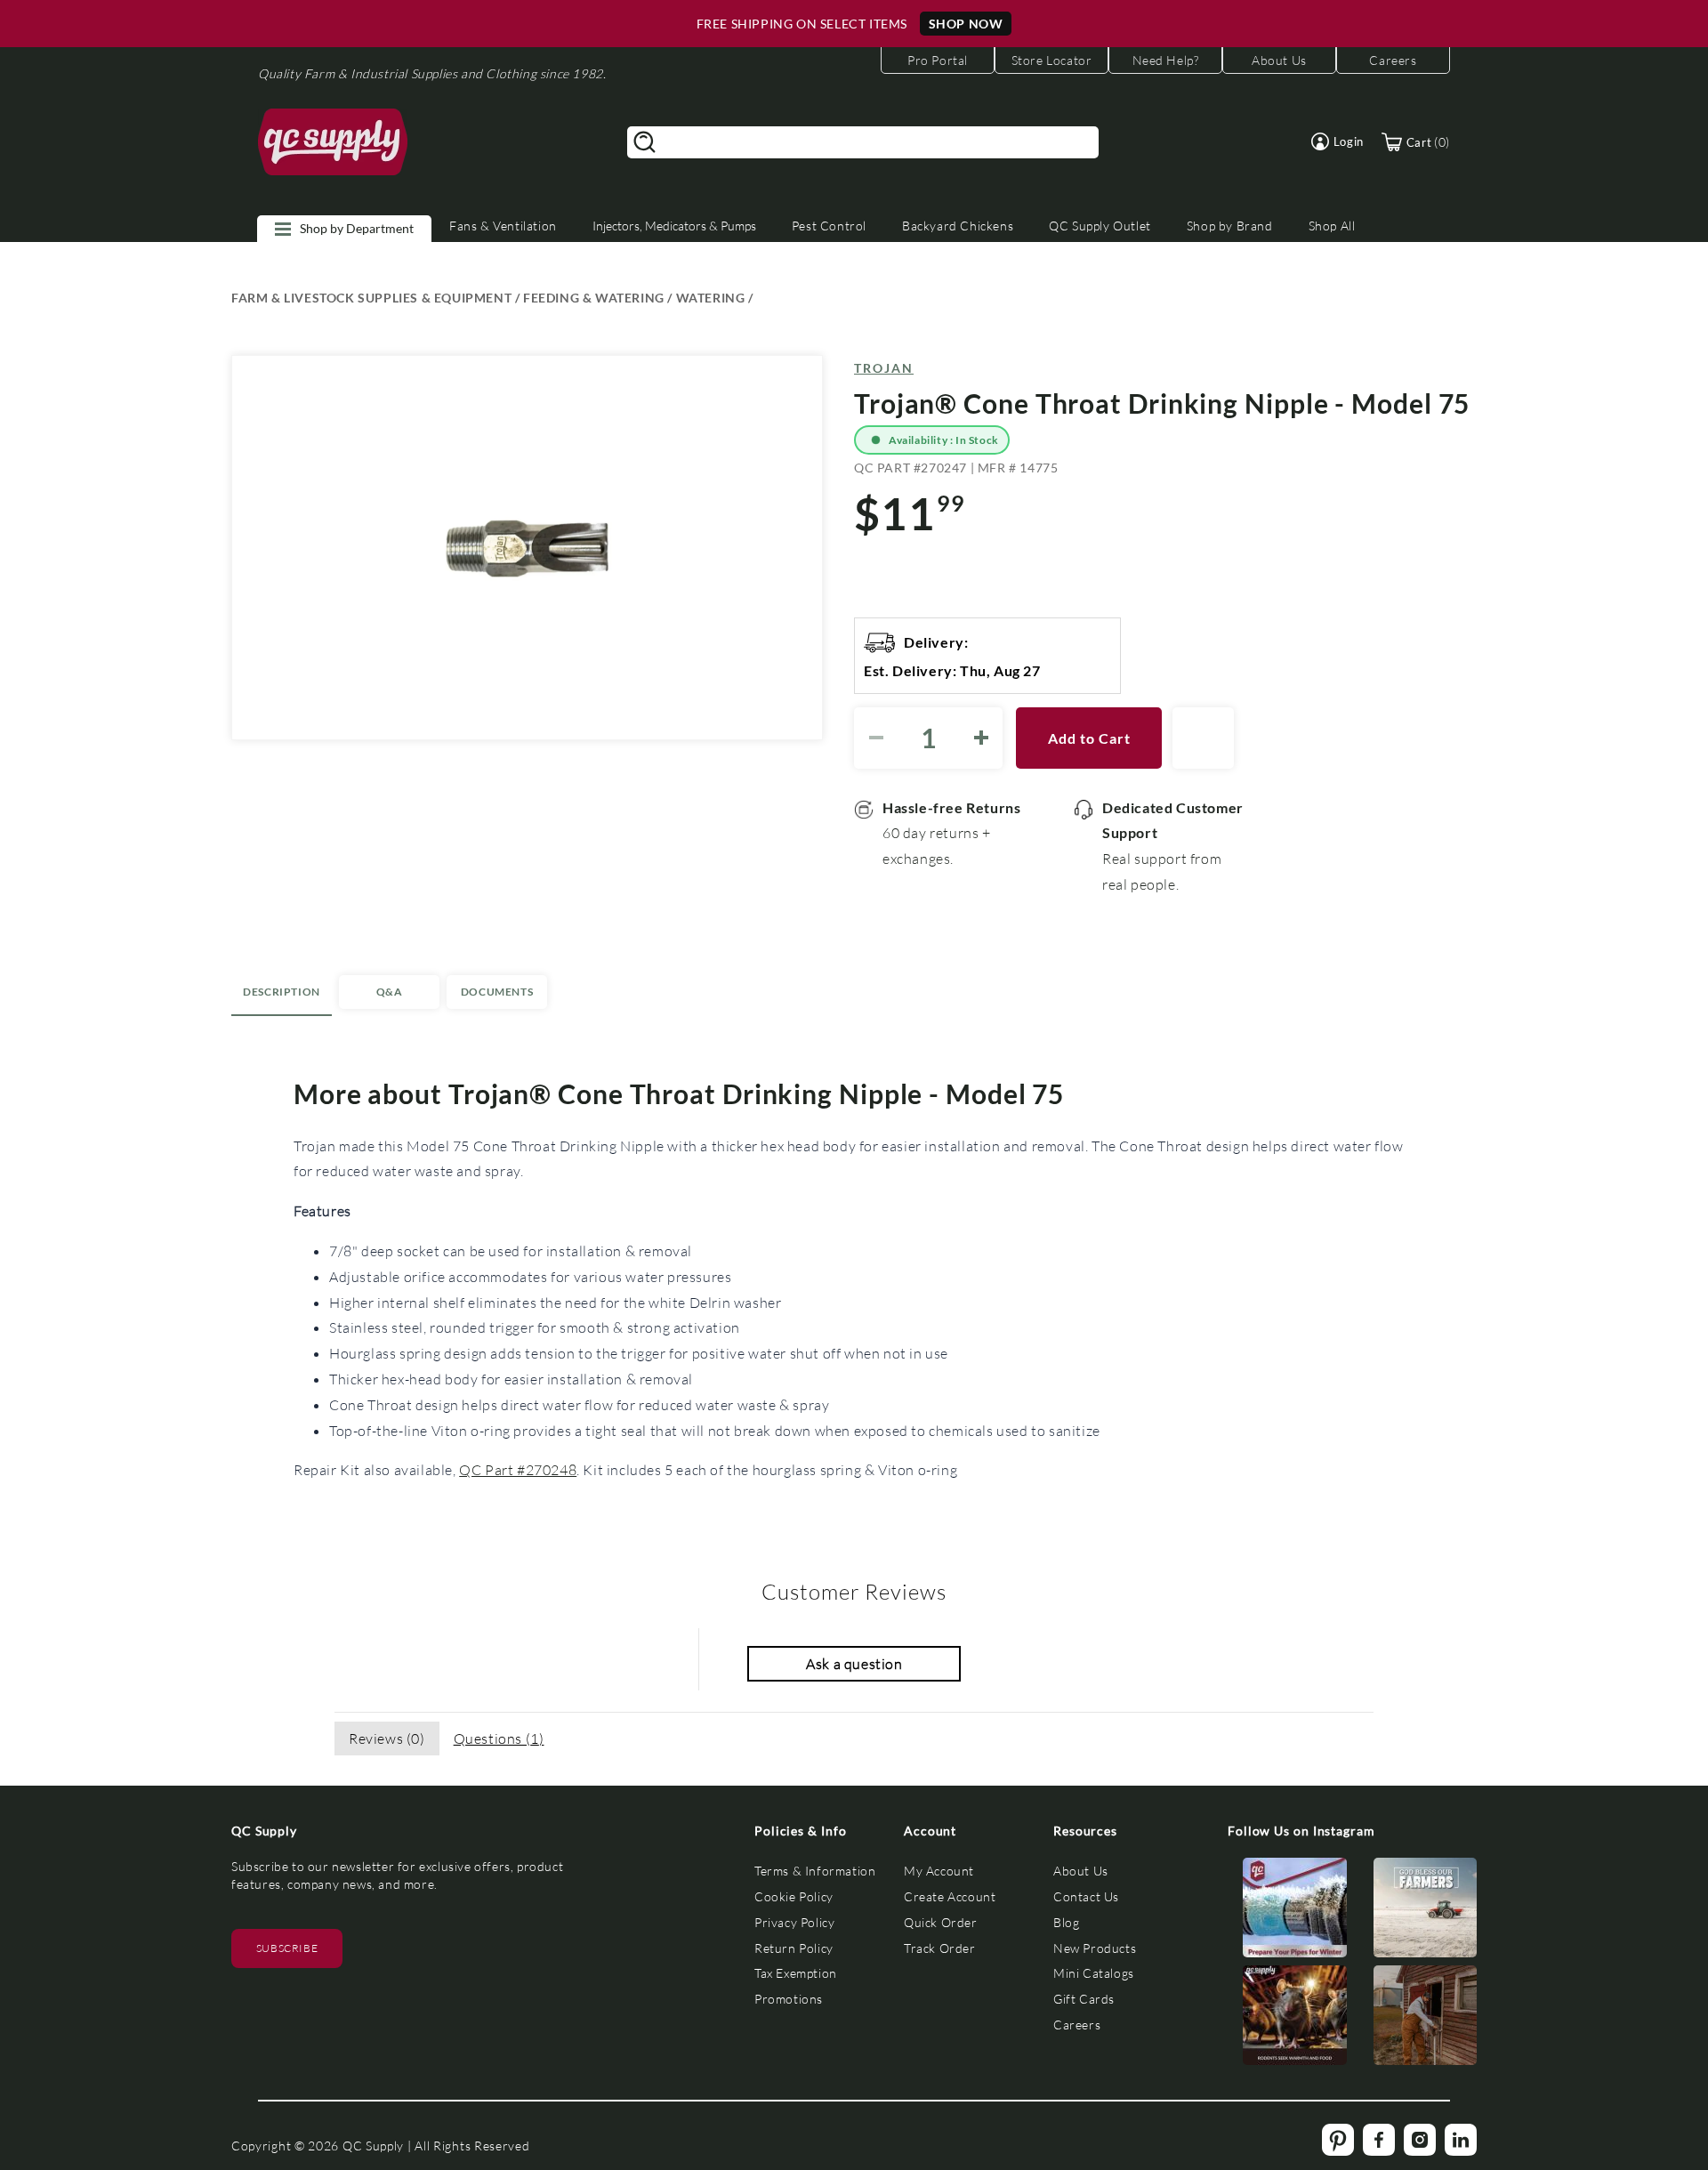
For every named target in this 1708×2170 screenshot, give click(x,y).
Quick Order (941, 1922)
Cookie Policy (794, 1896)
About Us (1081, 1871)
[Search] (645, 142)
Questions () (499, 1738)
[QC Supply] (333, 142)
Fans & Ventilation (503, 226)
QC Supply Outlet (1100, 226)
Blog (1066, 1922)
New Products (1095, 1948)
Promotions (789, 1999)
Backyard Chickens (958, 226)
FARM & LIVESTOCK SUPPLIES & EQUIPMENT (371, 298)
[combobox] (863, 142)
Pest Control (829, 226)
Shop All (1332, 226)
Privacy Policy (794, 1922)
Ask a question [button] (854, 1663)
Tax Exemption (796, 1973)
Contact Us (1086, 1896)
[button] (1337, 141)
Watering (711, 298)
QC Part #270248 (518, 1469)
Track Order (940, 1948)
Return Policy (794, 1948)
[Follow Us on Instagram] (1295, 1912)
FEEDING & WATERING (594, 298)
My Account (939, 1871)
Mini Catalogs (1094, 1973)
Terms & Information (815, 1871)
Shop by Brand (1230, 226)
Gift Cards (1084, 1999)
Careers (1077, 2025)
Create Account (950, 1896)
